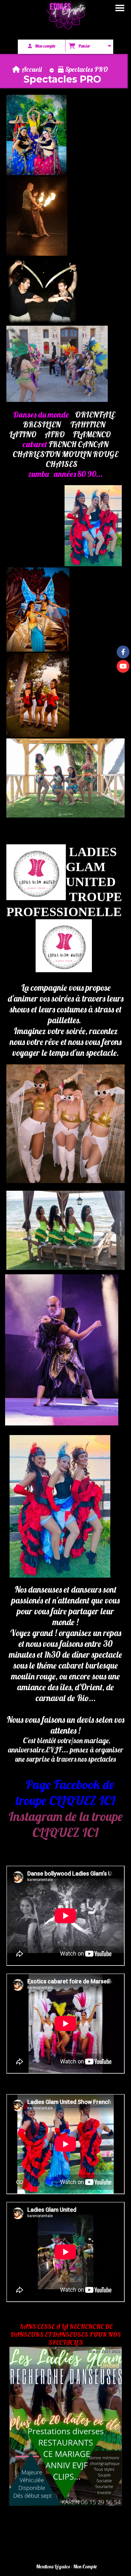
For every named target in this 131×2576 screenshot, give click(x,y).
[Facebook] (123, 652)
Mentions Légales (53, 2566)
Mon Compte (85, 2566)
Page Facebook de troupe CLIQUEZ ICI (65, 1792)
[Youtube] (123, 666)
